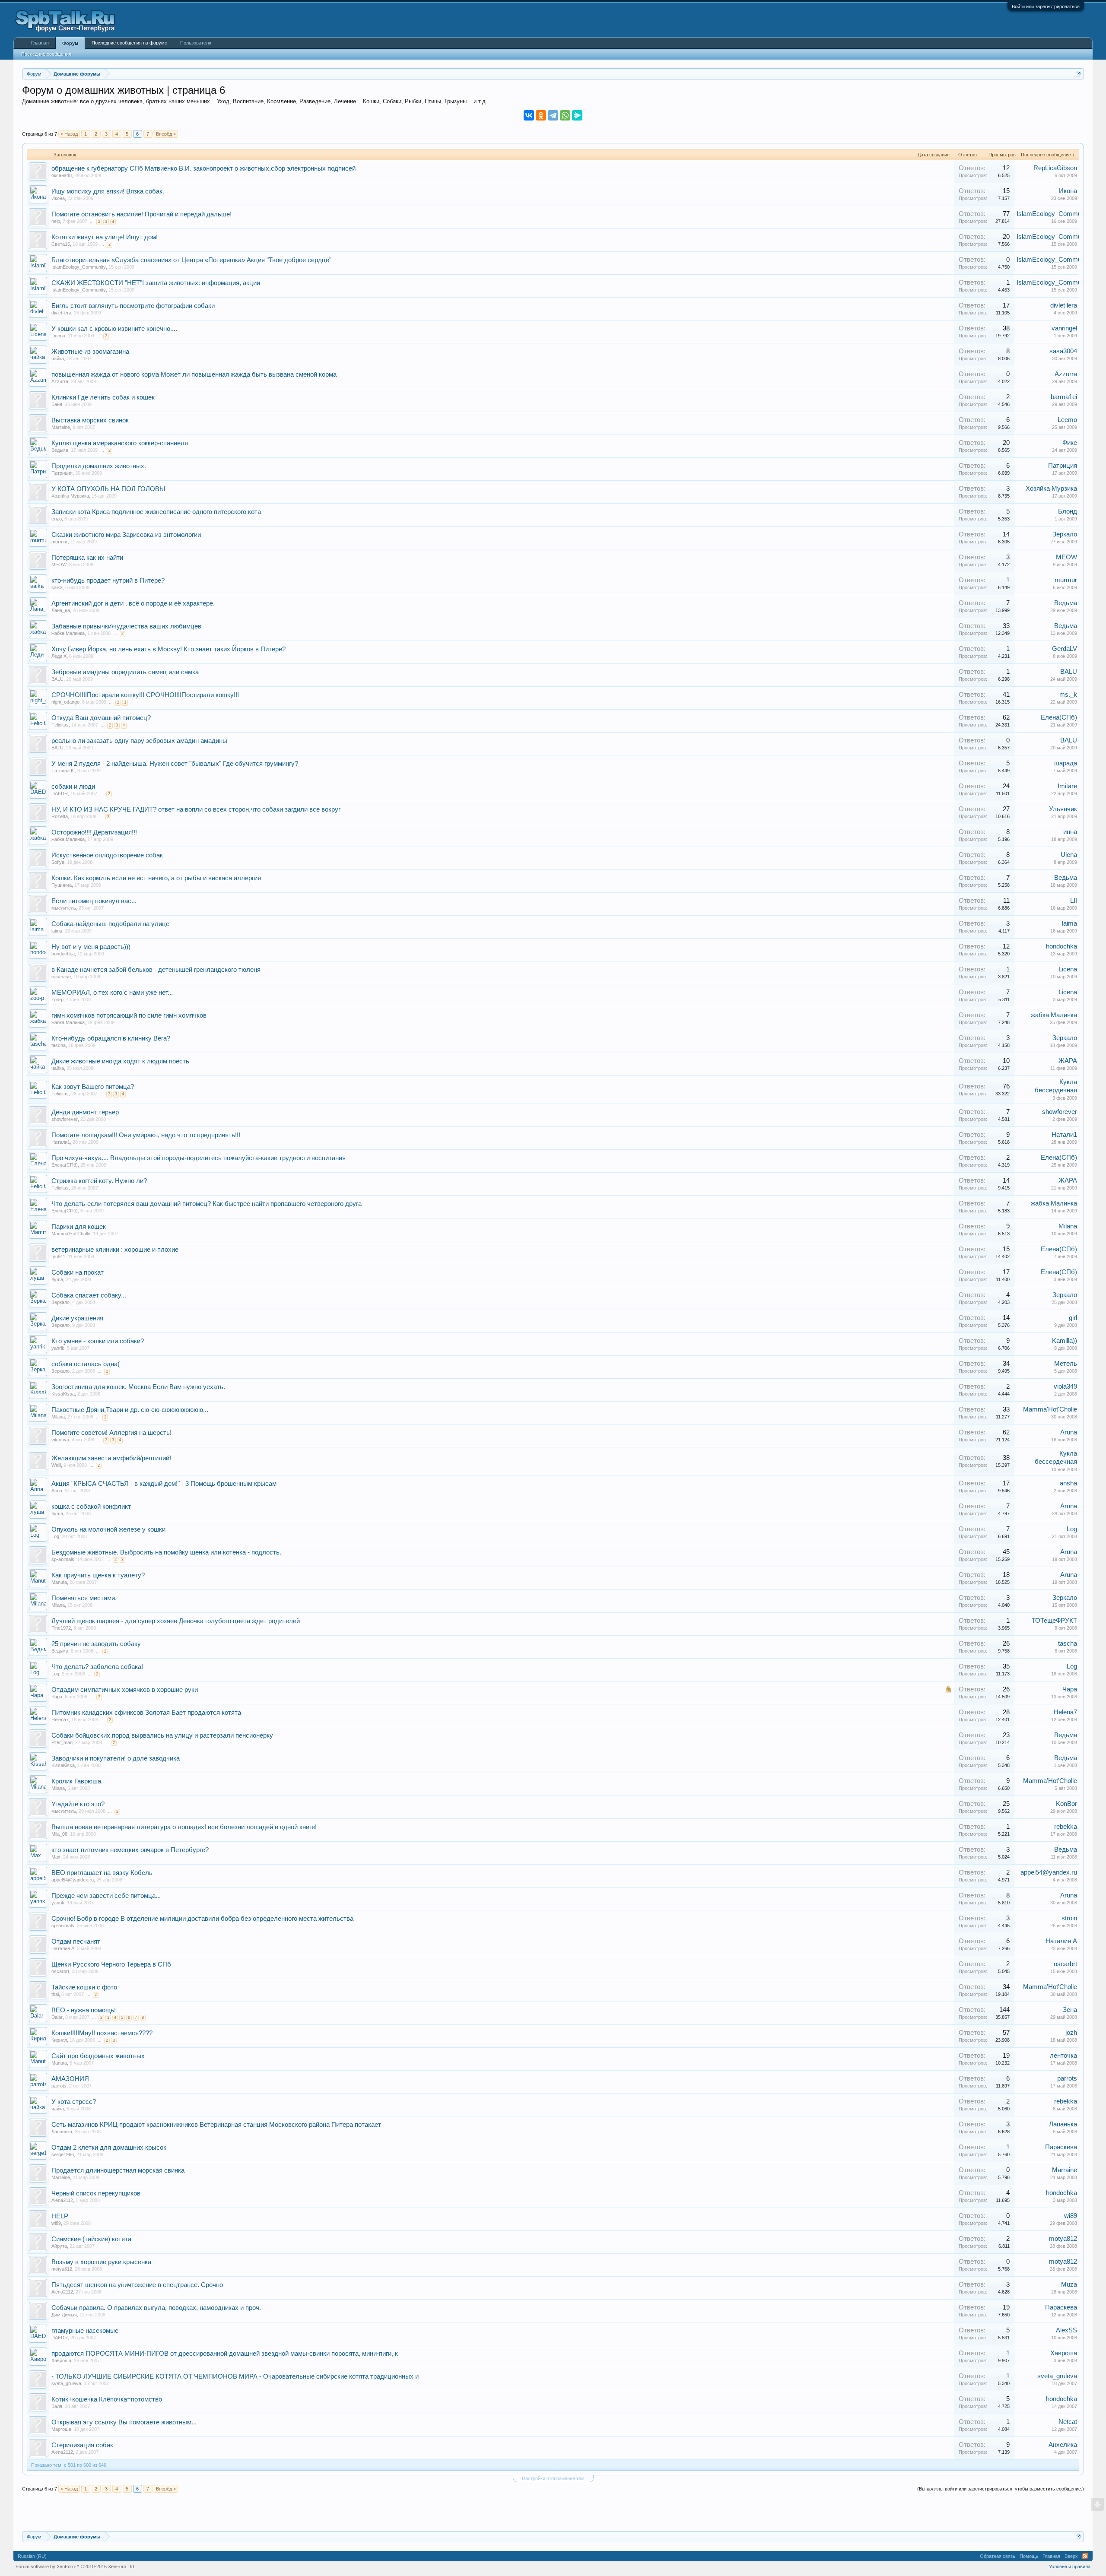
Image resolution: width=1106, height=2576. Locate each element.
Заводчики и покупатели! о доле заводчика (116, 1758)
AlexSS (1066, 2330)
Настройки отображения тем (553, 2478)
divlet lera (61, 313)
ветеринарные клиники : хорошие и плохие (115, 1250)
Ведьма (60, 450)
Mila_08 (59, 1834)
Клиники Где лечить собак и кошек (103, 397)
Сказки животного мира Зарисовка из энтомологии (126, 535)
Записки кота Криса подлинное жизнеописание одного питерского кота (156, 512)
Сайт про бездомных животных (98, 2056)
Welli (56, 1465)
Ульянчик (1063, 809)
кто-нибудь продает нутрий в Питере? (108, 581)
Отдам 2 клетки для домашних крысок (109, 2148)
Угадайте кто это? (78, 1804)
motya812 (1063, 2239)
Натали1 (61, 1142)
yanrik (58, 1348)
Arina (57, 1491)
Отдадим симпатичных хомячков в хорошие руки (125, 1690)
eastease (61, 977)
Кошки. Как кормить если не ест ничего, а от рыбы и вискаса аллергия (156, 878)
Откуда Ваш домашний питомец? (101, 718)
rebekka (1066, 1827)
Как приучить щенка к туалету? (98, 1575)
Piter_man (62, 1742)
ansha (1068, 1483)
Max (56, 1857)
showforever (65, 1119)
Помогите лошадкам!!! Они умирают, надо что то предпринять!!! (146, 1135)
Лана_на (61, 610)
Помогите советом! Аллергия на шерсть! (111, 1433)
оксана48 (62, 175)
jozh (1071, 2033)
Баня (57, 404)
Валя (57, 2406)
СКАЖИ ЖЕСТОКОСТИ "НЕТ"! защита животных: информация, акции (156, 283)
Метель (1066, 1364)
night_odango (65, 702)
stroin (1069, 1918)
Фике (1070, 443)
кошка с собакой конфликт (91, 1507)
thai (55, 1994)
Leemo (1067, 420)
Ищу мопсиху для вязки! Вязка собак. (108, 191)
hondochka (63, 954)
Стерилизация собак (82, 2445)
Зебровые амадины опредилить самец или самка (125, 672)
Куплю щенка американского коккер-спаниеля (120, 443)
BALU (57, 679)
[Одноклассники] (541, 115)
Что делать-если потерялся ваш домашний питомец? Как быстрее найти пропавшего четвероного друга (207, 1204)
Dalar (57, 2017)
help (56, 221)
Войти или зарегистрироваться (1046, 6)
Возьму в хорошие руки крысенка (101, 2262)
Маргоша (61, 2429)
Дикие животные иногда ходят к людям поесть (120, 1061)
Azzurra (60, 381)
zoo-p (57, 999)
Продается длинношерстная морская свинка (118, 2170)
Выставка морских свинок (90, 420)
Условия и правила (1070, 2566)
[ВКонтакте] (529, 115)
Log (55, 1536)
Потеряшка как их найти (87, 558)
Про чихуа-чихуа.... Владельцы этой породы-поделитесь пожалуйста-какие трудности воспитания (199, 1158)
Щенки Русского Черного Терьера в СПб (111, 1964)
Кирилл (59, 2040)
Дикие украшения (77, 1318)
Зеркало (1065, 534)
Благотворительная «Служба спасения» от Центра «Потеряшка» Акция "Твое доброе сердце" (191, 260)
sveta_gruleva (66, 2383)
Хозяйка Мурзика (70, 496)
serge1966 (63, 2154)
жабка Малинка (68, 633)
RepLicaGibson (1055, 168)
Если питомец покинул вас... (94, 901)
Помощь (1029, 2556)
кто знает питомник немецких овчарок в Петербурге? (130, 1850)
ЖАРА (1068, 1061)
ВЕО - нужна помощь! (84, 2010)
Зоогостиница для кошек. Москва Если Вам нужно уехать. (138, 1387)
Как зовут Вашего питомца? (93, 1087)
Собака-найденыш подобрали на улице (110, 924)
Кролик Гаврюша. (77, 1781)
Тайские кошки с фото (84, 1987)
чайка (58, 358)
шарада (1066, 763)
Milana (1068, 1226)
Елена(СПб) (1059, 717)
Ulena (1069, 855)
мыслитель (64, 908)
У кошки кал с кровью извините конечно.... (114, 329)
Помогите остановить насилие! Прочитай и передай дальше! (141, 214)
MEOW (59, 565)
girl (1073, 1318)
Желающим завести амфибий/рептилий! (111, 1458)
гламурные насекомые (85, 2331)
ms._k (1068, 695)
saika (57, 587)
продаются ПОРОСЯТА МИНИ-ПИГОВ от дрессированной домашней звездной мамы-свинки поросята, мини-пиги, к (225, 2354)
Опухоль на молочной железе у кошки (108, 1529)
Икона (58, 198)
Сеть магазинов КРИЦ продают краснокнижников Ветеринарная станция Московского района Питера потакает (216, 2125)
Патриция (62, 473)
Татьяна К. (63, 771)
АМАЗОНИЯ (70, 2079)
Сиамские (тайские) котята (91, 2239)
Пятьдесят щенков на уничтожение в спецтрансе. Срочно (137, 2285)
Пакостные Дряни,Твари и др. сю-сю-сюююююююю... (130, 1410)
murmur (60, 542)
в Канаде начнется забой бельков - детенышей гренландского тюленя (156, 970)
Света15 (61, 244)
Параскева (1061, 2147)
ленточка (1063, 2056)
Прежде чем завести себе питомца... (106, 1896)
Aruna (1069, 1432)
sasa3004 (1063, 351)
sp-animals (63, 1559)
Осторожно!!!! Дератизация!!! (94, 832)
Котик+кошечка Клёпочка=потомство (107, 2399)
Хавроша (61, 2360)
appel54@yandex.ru (73, 1880)
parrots (59, 2086)
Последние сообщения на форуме (129, 43)
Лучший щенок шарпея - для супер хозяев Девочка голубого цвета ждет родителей (176, 1621)
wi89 (56, 2223)
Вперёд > (166, 134)
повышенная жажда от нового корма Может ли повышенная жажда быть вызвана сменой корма (194, 374)
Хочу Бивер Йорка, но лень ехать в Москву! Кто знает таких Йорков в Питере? (168, 649)
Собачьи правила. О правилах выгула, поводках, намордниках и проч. (156, 2308)
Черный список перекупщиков (96, 2193)
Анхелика (1063, 2445)
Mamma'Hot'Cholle (71, 1234)
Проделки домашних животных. (99, 466)
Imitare (1067, 786)
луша (57, 1279)
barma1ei (1064, 397)
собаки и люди (73, 787)
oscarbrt (60, 1971)
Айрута (59, 2246)
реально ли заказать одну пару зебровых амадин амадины (139, 741)
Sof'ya (58, 862)
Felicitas (60, 725)
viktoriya (60, 1440)
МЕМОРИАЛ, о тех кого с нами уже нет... (112, 993)
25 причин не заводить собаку (96, 1644)
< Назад (69, 134)
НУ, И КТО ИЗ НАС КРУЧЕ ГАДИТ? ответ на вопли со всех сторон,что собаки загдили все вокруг (196, 809)
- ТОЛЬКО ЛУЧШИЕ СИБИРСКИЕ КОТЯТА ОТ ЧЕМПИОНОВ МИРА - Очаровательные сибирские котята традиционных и (235, 2376)
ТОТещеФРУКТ (1054, 1621)
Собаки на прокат (78, 1272)
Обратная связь (998, 2556)
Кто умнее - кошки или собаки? (98, 1341)
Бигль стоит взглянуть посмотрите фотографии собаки (133, 306)
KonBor (1066, 1804)
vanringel (1064, 328)
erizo (57, 519)
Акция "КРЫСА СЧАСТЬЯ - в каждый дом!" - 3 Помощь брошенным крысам (164, 1484)
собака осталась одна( (86, 1364)
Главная (40, 43)
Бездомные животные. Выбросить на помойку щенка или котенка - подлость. (166, 1552)
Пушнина (62, 885)
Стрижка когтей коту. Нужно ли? (99, 1181)
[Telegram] (553, 115)
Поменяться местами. (84, 1598)
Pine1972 (61, 1628)
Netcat (1068, 2422)
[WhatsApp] (565, 115)
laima (57, 931)
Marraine (61, 427)
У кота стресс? (74, 2102)
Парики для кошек (79, 1227)
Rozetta (60, 816)
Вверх (1071, 2556)
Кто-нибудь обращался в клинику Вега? (111, 1038)
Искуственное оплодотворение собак (107, 855)
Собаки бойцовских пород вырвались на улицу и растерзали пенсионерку (162, 1735)
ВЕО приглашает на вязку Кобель (102, 1873)
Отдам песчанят (76, 1942)
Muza (1069, 2284)
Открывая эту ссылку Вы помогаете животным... (124, 2422)
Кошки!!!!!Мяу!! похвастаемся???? (102, 2033)
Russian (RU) (32, 2556)
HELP (60, 2216)
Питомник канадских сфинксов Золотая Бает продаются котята (146, 1713)
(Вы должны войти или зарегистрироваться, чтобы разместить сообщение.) (1001, 2489)
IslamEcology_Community (1054, 214)
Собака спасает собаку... (89, 1295)
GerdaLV (1065, 649)
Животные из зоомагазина (90, 352)
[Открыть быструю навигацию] (1079, 74)
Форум (70, 43)
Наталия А (63, 1948)
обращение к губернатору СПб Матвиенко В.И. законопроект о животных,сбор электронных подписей (203, 168)
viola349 (1065, 1386)
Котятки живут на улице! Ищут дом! (105, 237)
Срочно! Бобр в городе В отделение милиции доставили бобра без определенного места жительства (202, 1919)
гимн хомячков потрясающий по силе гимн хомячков (129, 1015)
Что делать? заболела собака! (97, 1667)
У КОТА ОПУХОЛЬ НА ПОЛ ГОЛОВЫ (108, 489)
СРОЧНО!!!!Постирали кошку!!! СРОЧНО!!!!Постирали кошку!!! (145, 695)
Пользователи (196, 43)
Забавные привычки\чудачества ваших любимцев (126, 626)
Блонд (1068, 511)
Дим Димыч (64, 2315)
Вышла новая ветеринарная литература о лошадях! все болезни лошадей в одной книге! (184, 1827)
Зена (1070, 2010)
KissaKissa (63, 1394)
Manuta (59, 1582)
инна (1070, 832)
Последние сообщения (46, 54)
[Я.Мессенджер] (577, 115)
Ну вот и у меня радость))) (91, 947)
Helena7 (60, 1719)
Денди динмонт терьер (85, 1112)
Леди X (59, 656)
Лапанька (62, 2132)
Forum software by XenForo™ (75, 2566)
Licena (58, 336)
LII (1074, 901)
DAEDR (60, 793)
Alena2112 (62, 2200)
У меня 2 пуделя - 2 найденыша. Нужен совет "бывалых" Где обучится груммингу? (175, 764)
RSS (1085, 2556)
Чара (57, 1697)
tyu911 (58, 1256)
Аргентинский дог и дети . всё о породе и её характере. (133, 603)
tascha (59, 1045)
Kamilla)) (1065, 1341)
